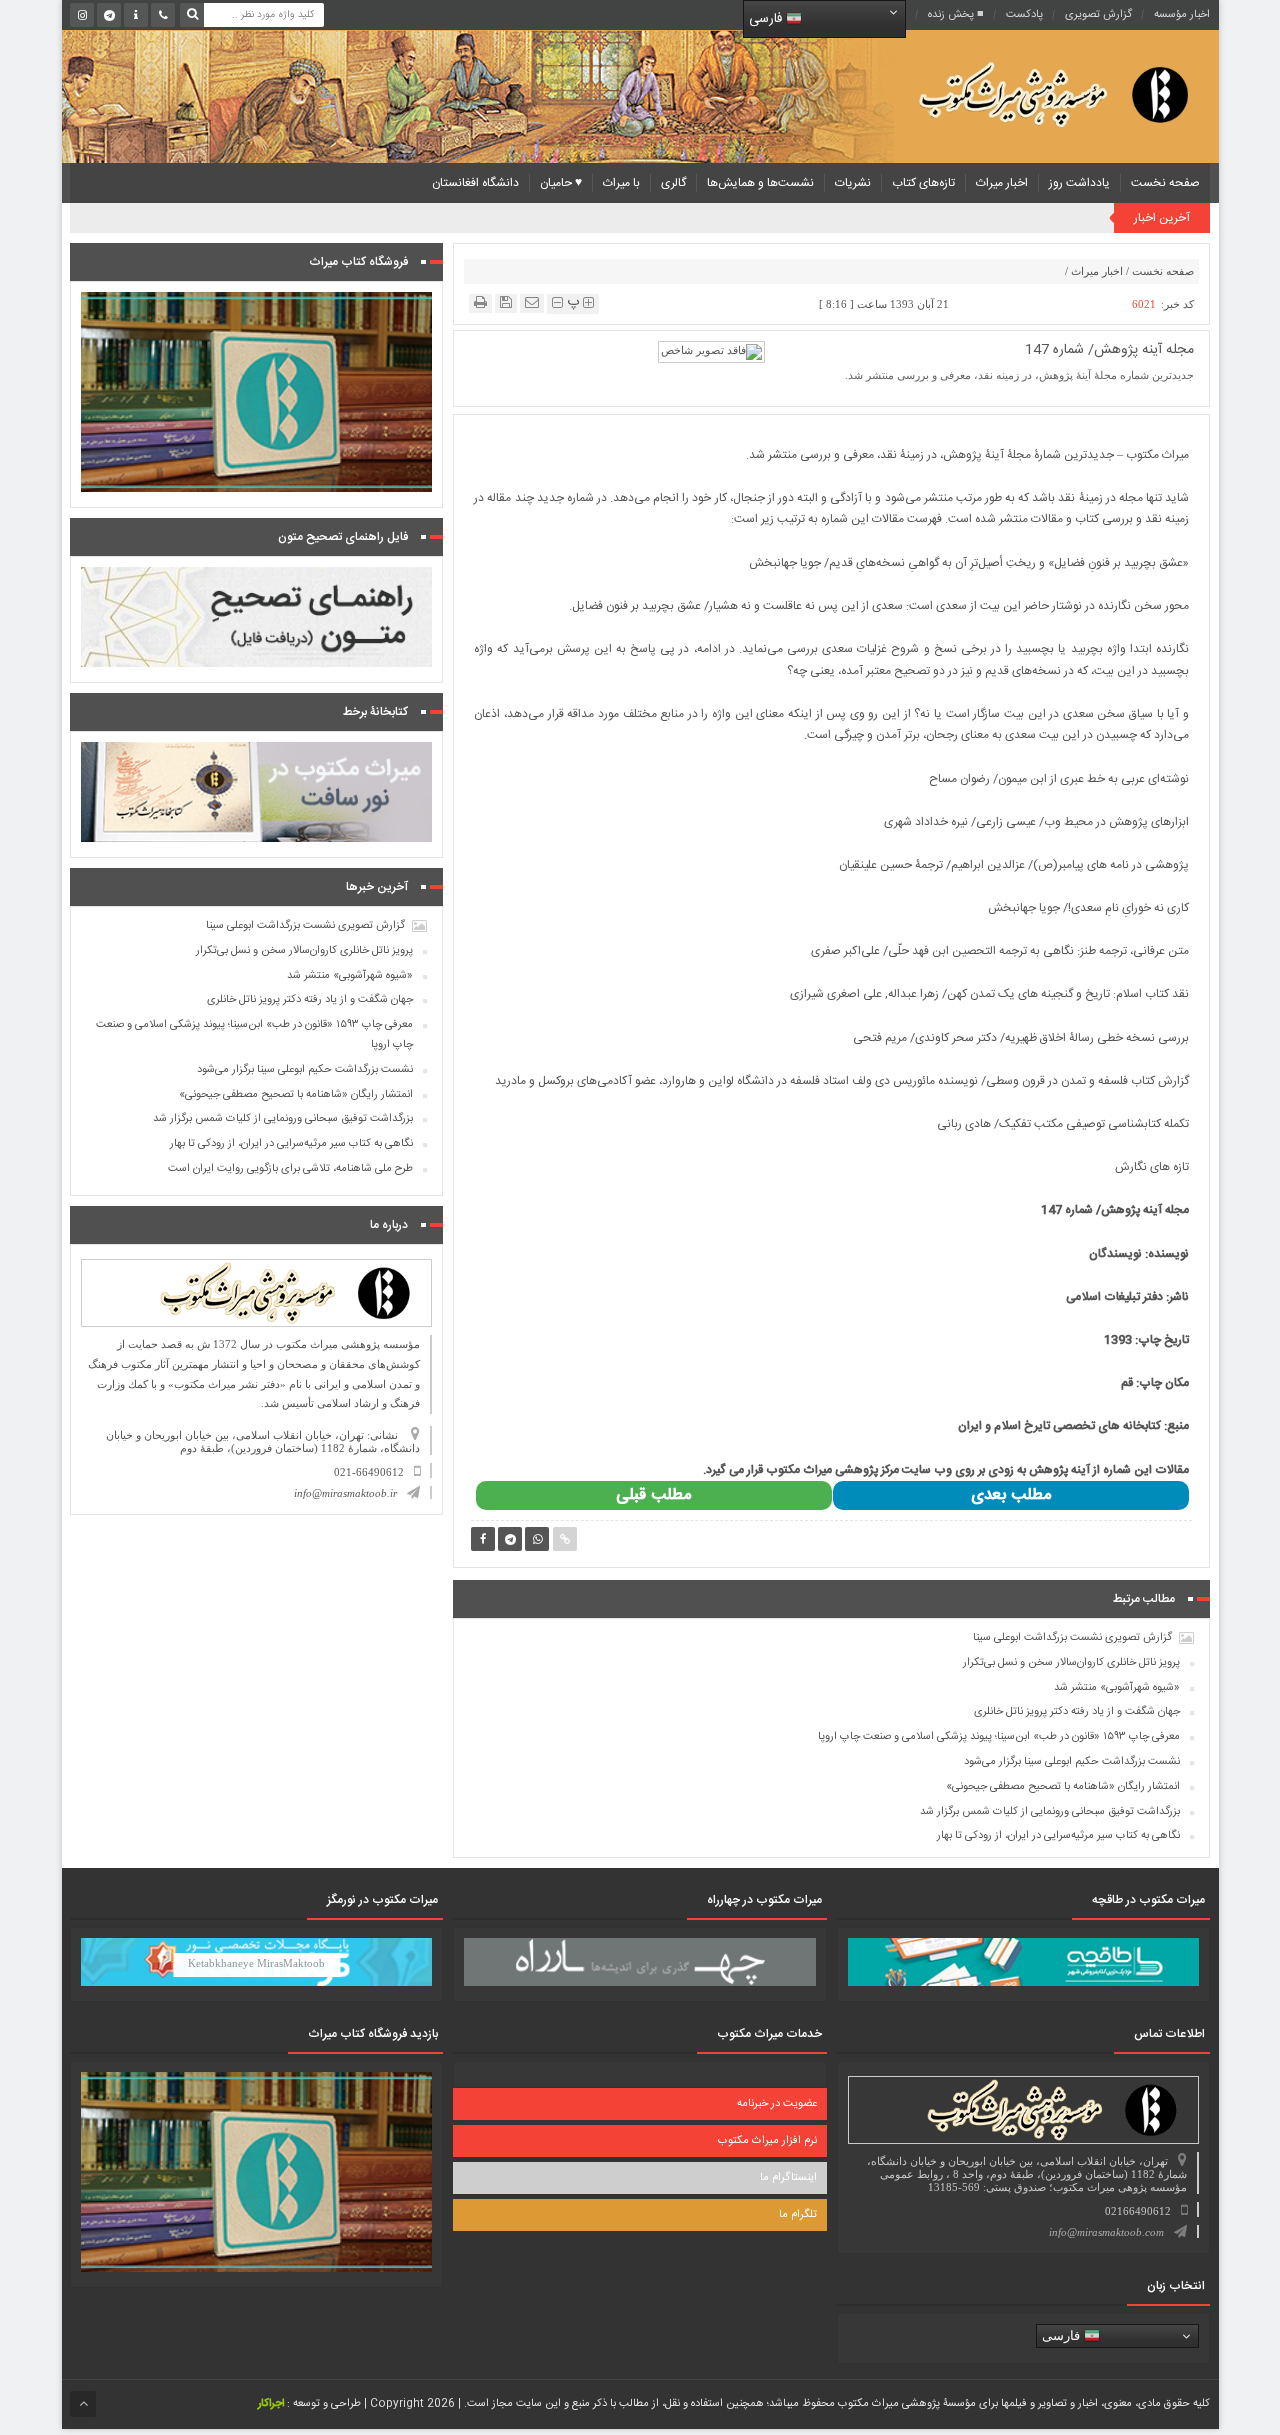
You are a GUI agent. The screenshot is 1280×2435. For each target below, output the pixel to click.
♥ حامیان (561, 183)
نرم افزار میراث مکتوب (767, 2141)
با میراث (621, 183)
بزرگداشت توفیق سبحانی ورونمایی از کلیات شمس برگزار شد (1050, 1812)
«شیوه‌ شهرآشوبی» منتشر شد (1117, 1688)
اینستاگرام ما (788, 2178)
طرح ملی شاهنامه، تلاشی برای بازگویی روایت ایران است (290, 1169)
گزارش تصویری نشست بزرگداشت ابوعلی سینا (1072, 1638)
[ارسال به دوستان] (532, 302)
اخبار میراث (1002, 183)
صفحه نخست (1165, 183)
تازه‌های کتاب (923, 183)
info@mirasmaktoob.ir (345, 1493)
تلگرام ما (798, 2215)
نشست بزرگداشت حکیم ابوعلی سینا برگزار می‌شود (1072, 1762)
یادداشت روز (1079, 183)
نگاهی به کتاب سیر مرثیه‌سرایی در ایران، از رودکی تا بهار (1058, 1836)
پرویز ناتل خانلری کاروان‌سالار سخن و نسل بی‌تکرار (1071, 1663)
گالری (673, 183)
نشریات (853, 183)
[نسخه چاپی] (480, 302)
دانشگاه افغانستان (475, 183)
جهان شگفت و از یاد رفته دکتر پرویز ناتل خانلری (1077, 1712)
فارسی (767, 19)
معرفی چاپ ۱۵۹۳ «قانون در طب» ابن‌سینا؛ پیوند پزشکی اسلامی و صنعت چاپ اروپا (999, 1737)
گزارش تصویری (1098, 15)
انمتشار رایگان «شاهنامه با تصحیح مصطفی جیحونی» (1063, 1787)
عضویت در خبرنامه (777, 2104)
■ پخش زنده (956, 15)
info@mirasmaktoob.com (1106, 2232)
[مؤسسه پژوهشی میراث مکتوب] (1022, 93)
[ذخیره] (506, 302)
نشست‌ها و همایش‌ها (760, 183)
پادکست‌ (1024, 15)
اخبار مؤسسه (1182, 15)
